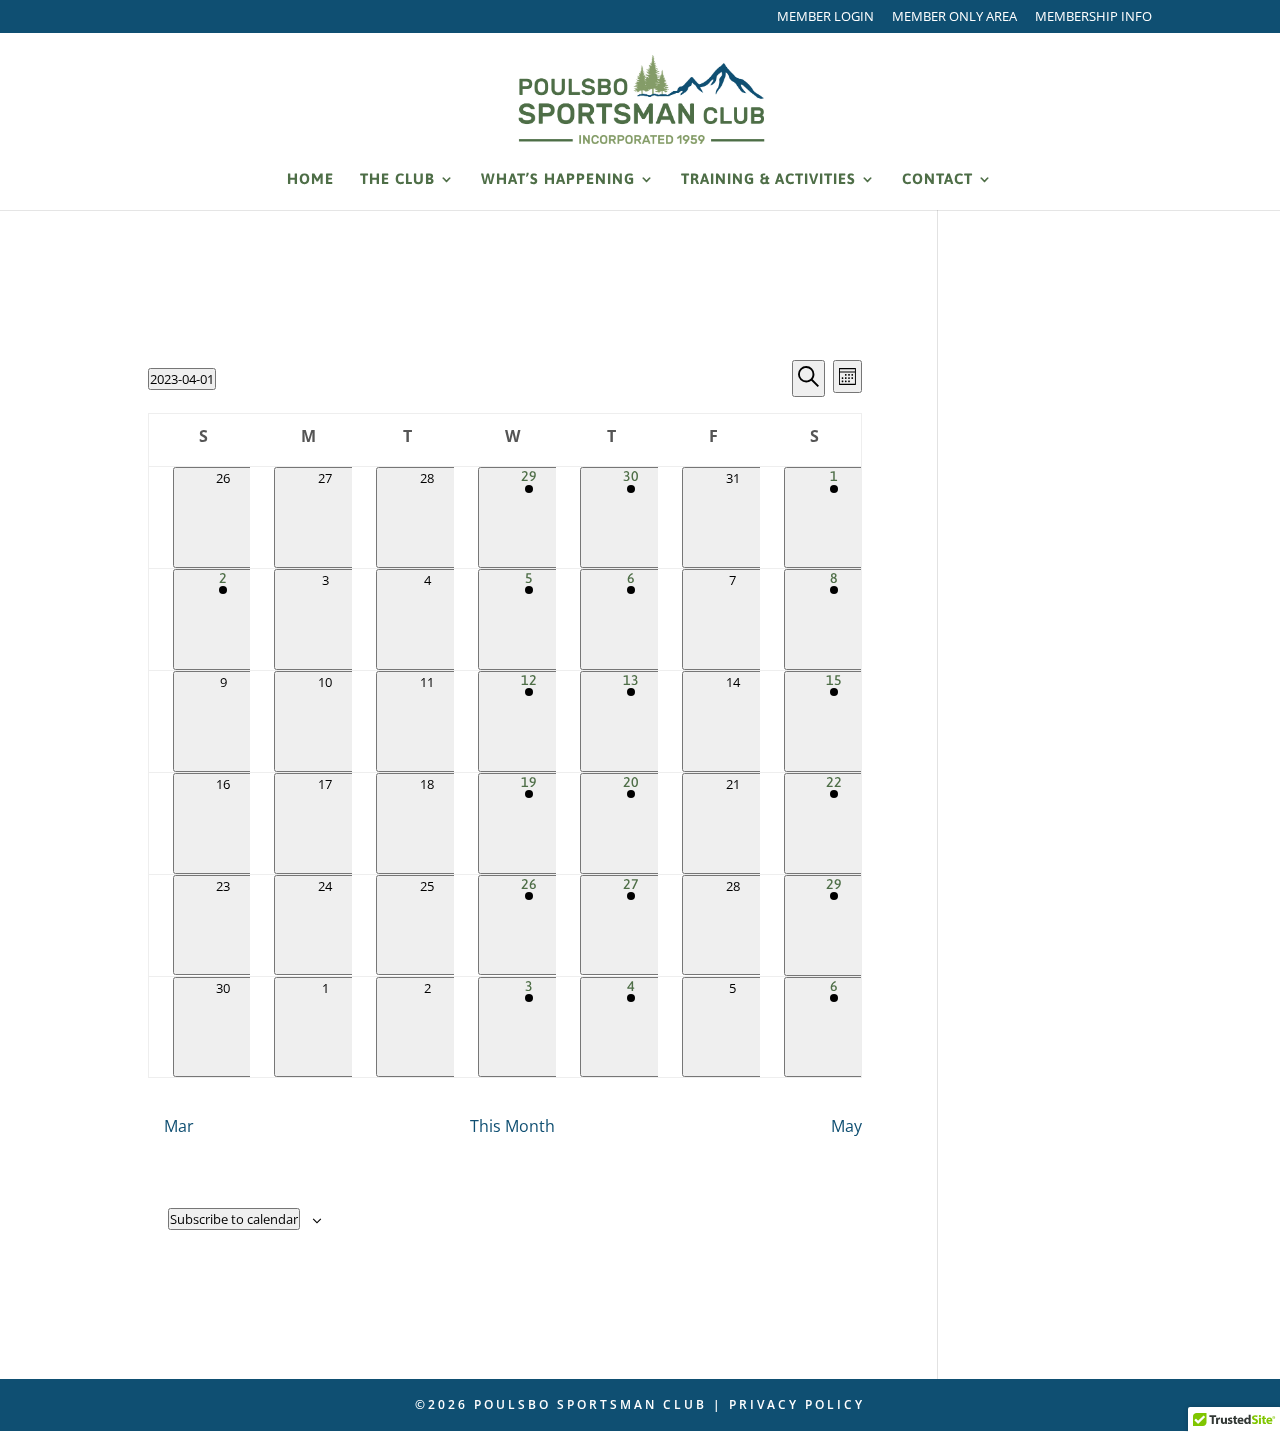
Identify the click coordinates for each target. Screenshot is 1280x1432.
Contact (937, 179)
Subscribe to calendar (234, 1219)
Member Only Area (954, 17)
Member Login (825, 17)
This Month (512, 1126)
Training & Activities (768, 179)
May (846, 1126)
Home (310, 179)
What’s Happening (558, 179)
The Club (397, 179)
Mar (179, 1126)
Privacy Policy (797, 1404)
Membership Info (1093, 17)
